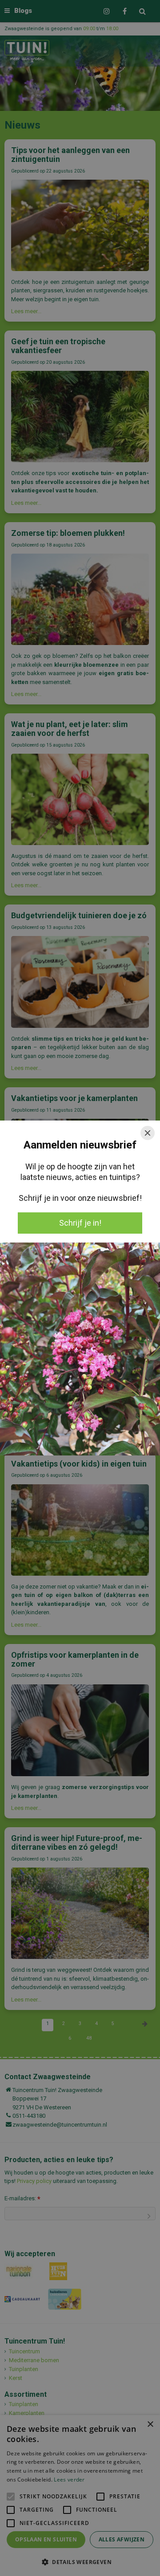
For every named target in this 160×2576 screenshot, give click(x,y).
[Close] (148, 1133)
